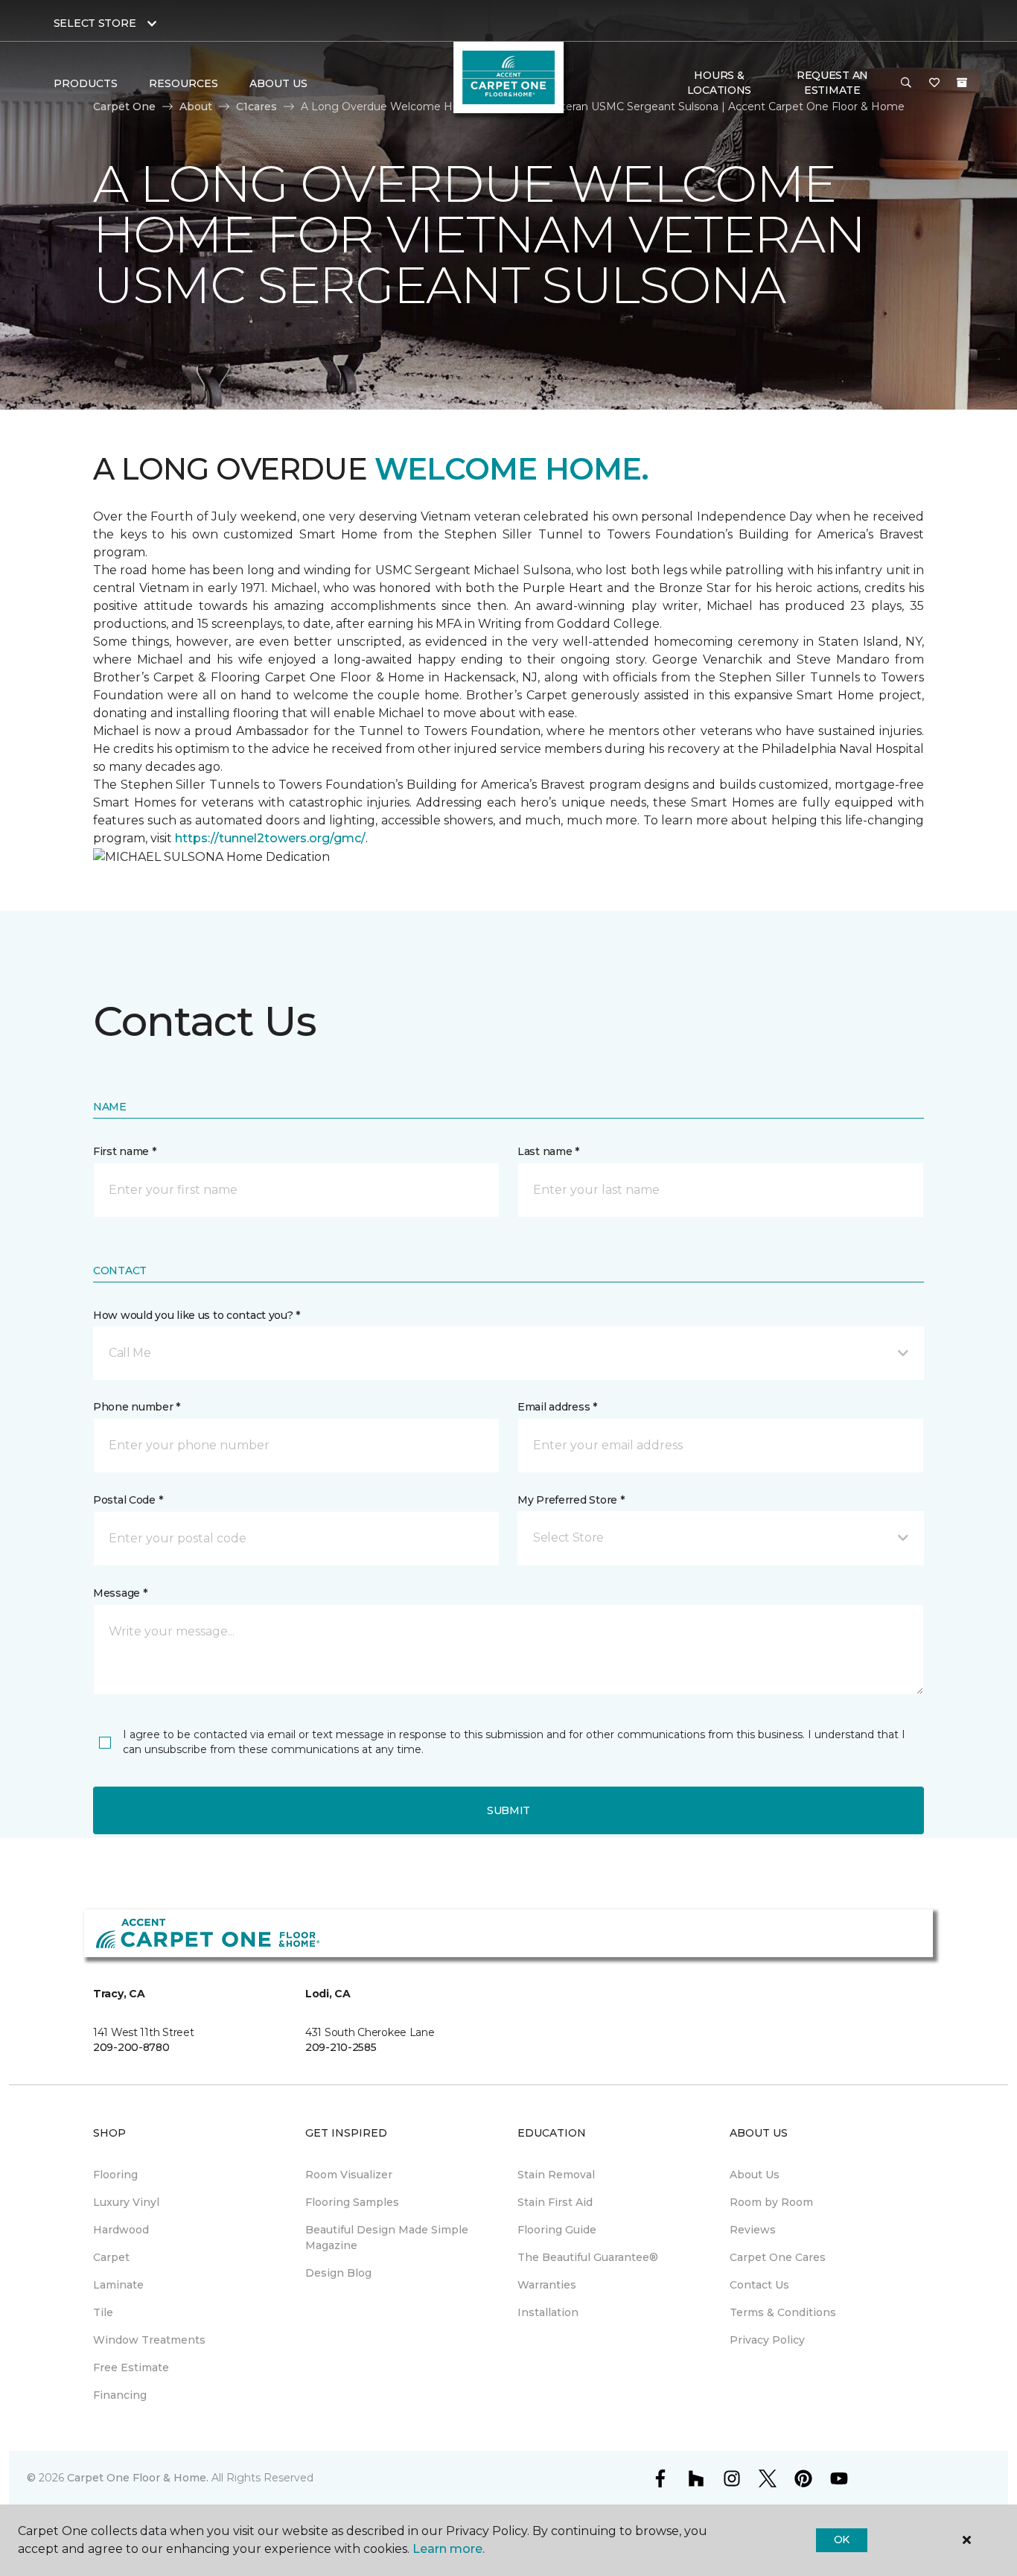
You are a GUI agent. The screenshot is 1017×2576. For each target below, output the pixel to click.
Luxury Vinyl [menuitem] (126, 2202)
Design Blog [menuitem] (338, 2273)
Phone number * (137, 1407)
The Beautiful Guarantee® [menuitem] (588, 2257)
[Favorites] (934, 83)
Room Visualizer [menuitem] (349, 2175)
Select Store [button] (95, 23)
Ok (842, 2540)
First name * (125, 1151)
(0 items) (962, 83)
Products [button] (86, 83)
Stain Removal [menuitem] (556, 2175)
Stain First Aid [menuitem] (555, 2202)
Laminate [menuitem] (118, 2285)
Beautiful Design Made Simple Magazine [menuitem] (387, 2238)
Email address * (557, 1407)
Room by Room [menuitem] (771, 2202)
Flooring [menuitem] (115, 2175)
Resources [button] (184, 83)
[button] (906, 83)
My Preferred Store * (571, 1500)
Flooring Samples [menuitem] (352, 2202)
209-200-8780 (131, 2047)
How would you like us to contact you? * (197, 1315)
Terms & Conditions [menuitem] (783, 2312)
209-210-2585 (341, 2047)
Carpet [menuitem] (111, 2257)
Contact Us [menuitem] (759, 2285)
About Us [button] (278, 83)
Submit (508, 1810)
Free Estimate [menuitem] (131, 2367)
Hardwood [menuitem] (121, 2230)
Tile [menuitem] (103, 2312)
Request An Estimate (832, 83)
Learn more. (449, 2549)
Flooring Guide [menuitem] (557, 2230)
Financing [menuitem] (120, 2395)
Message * (120, 1593)
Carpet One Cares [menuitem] (778, 2257)
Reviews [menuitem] (753, 2230)
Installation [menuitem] (548, 2312)
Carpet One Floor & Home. (138, 2478)
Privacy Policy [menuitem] (767, 2340)
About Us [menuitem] (755, 2175)
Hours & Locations (719, 83)
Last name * (548, 1151)
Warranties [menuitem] (547, 2285)
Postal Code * (128, 1500)
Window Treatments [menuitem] (149, 2340)
